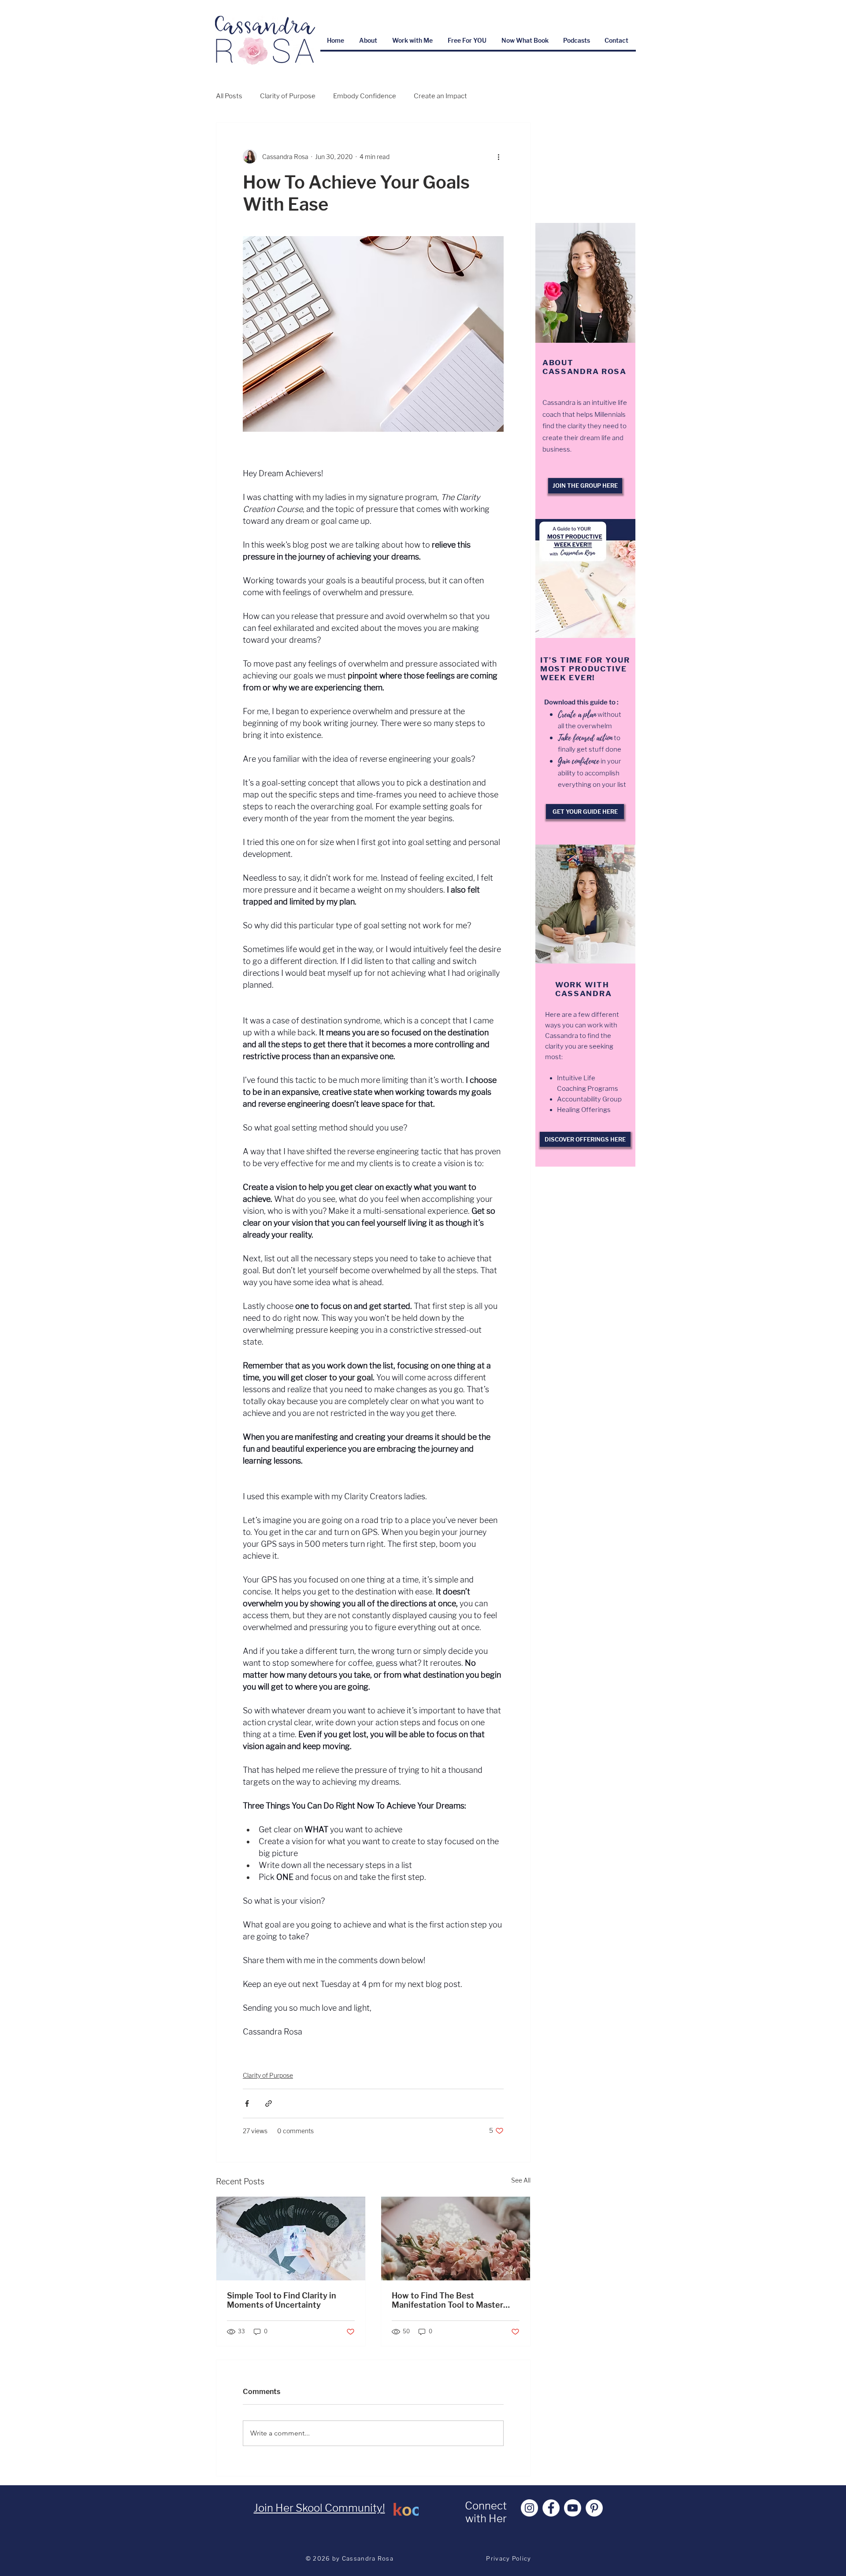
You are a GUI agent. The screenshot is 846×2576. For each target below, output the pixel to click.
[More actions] (498, 156)
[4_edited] (406, 2508)
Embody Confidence (365, 96)
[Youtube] (573, 2508)
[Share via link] (269, 2103)
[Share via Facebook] (247, 2103)
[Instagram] (529, 2508)
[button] (413, 40)
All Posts (229, 96)
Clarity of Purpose (288, 96)
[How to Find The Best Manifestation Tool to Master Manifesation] (456, 2239)
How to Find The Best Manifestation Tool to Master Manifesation (447, 2300)
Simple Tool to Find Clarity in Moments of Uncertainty (282, 2300)
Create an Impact (440, 96)
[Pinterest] (594, 2508)
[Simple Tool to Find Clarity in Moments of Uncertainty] (291, 2239)
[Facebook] (551, 2508)
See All (521, 2180)
